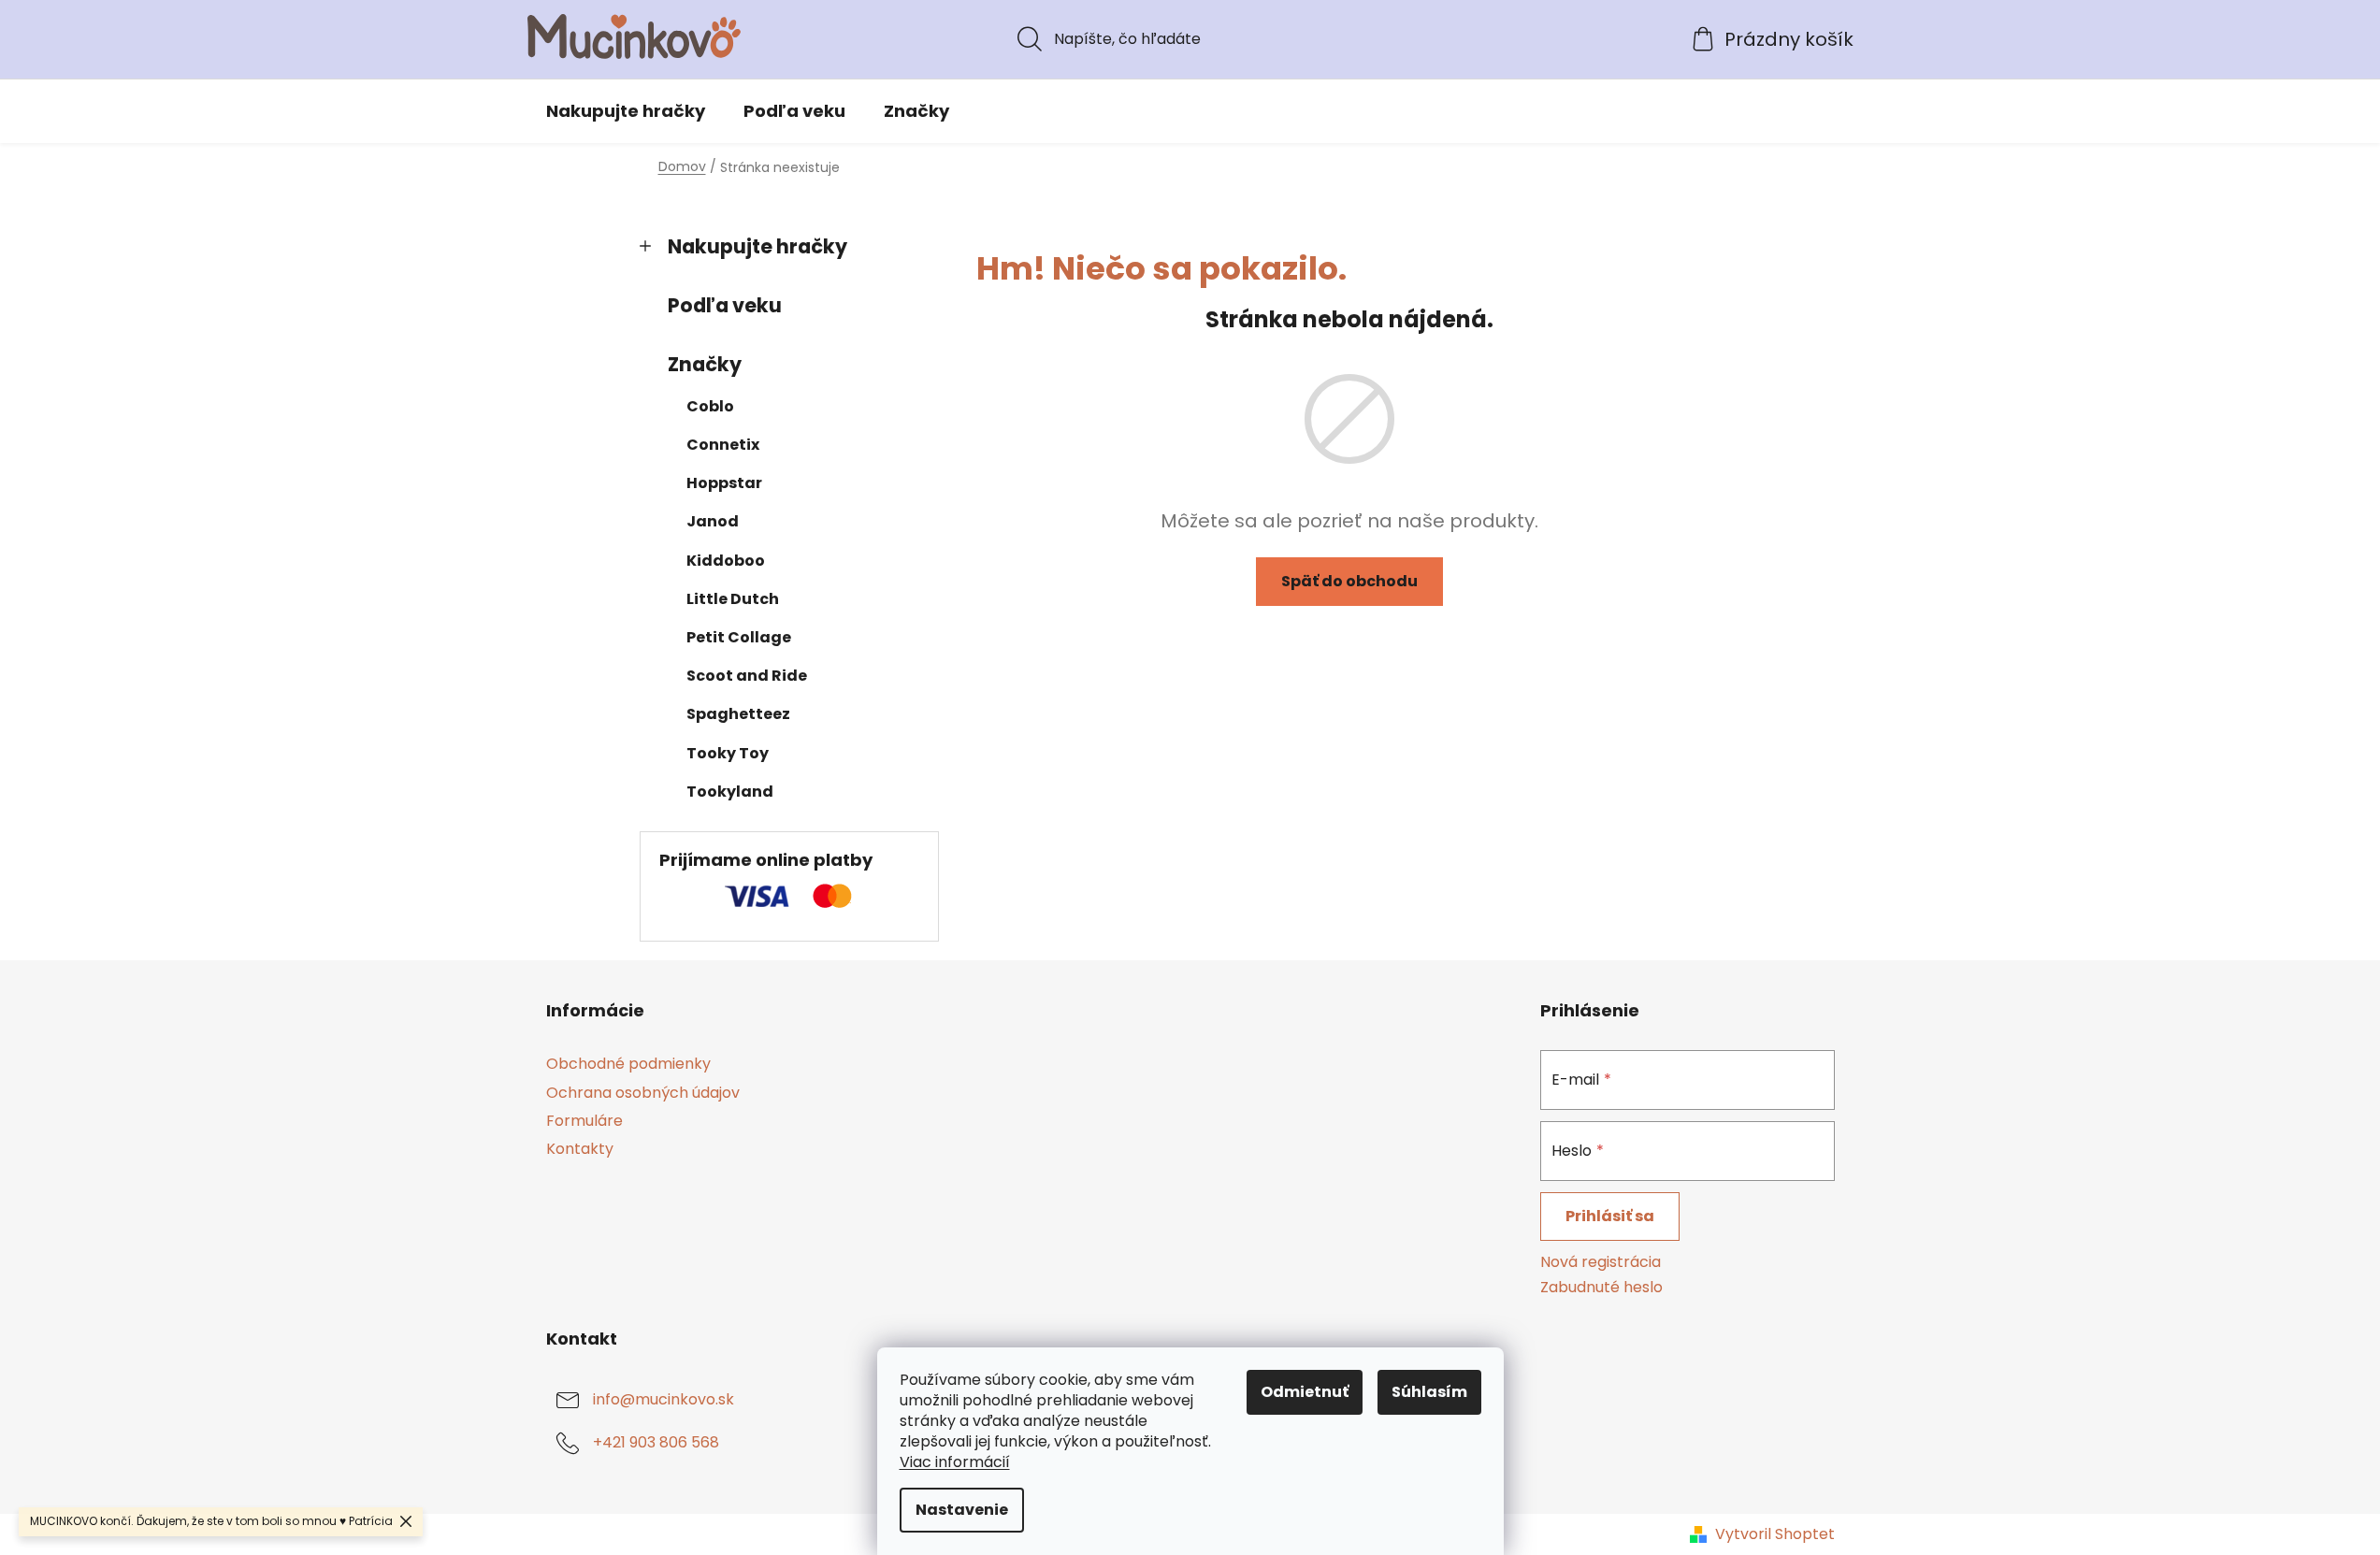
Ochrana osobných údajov (643, 1093)
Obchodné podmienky (628, 1064)
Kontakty (580, 1149)
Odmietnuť (1305, 1392)
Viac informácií (955, 1462)
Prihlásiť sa (1610, 1216)
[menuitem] (626, 111)
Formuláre (584, 1121)
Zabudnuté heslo (1601, 1288)
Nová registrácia (1601, 1262)
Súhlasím (1429, 1392)
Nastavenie (962, 1510)
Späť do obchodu (1349, 581)
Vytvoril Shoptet (1775, 1534)
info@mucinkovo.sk (664, 1399)
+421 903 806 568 (656, 1442)
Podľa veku (725, 305)
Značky (705, 364)
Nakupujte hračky (757, 246)
